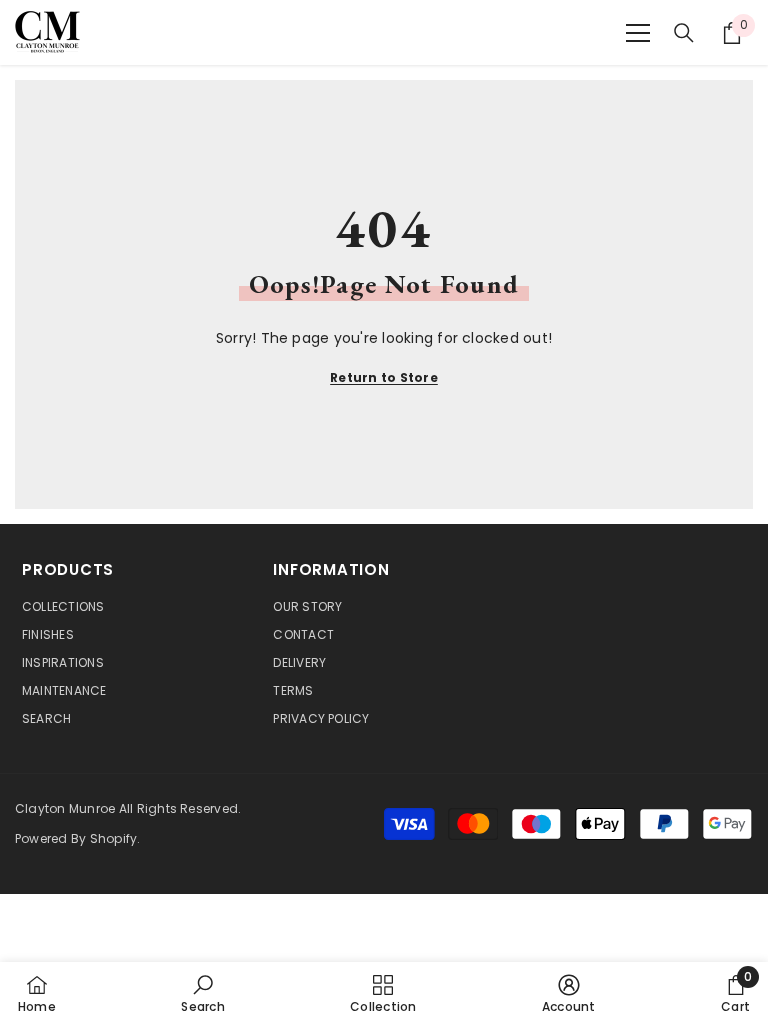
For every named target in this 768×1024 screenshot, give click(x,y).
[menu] (638, 33)
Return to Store (384, 377)
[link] (202, 993)
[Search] (684, 33)
